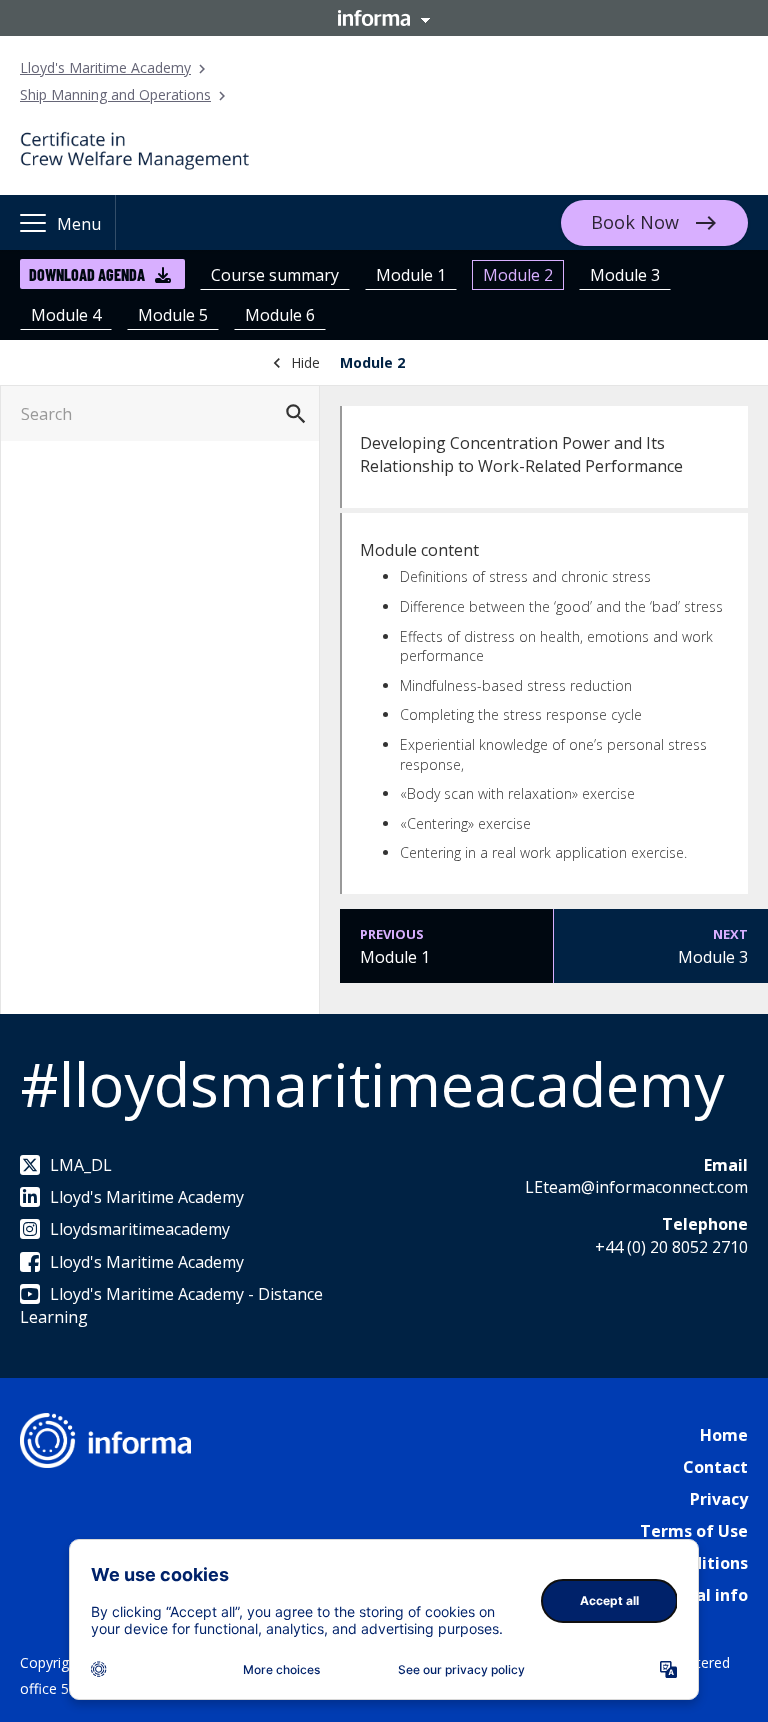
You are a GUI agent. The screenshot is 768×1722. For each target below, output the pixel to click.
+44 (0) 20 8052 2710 (671, 1247)
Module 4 (66, 315)
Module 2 (518, 275)
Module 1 (411, 275)
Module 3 (625, 275)
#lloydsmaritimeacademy (372, 1084)
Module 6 (280, 315)
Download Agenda (87, 274)
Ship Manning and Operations (115, 94)
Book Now (635, 222)
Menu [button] (79, 224)
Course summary (275, 275)
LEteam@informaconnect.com (636, 1187)
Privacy (719, 1499)
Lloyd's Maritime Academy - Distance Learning (171, 1305)
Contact (715, 1467)
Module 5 (173, 315)
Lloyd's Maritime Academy (105, 67)
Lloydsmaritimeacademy (140, 1229)
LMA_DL (81, 1165)
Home (724, 1435)
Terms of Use (694, 1531)
